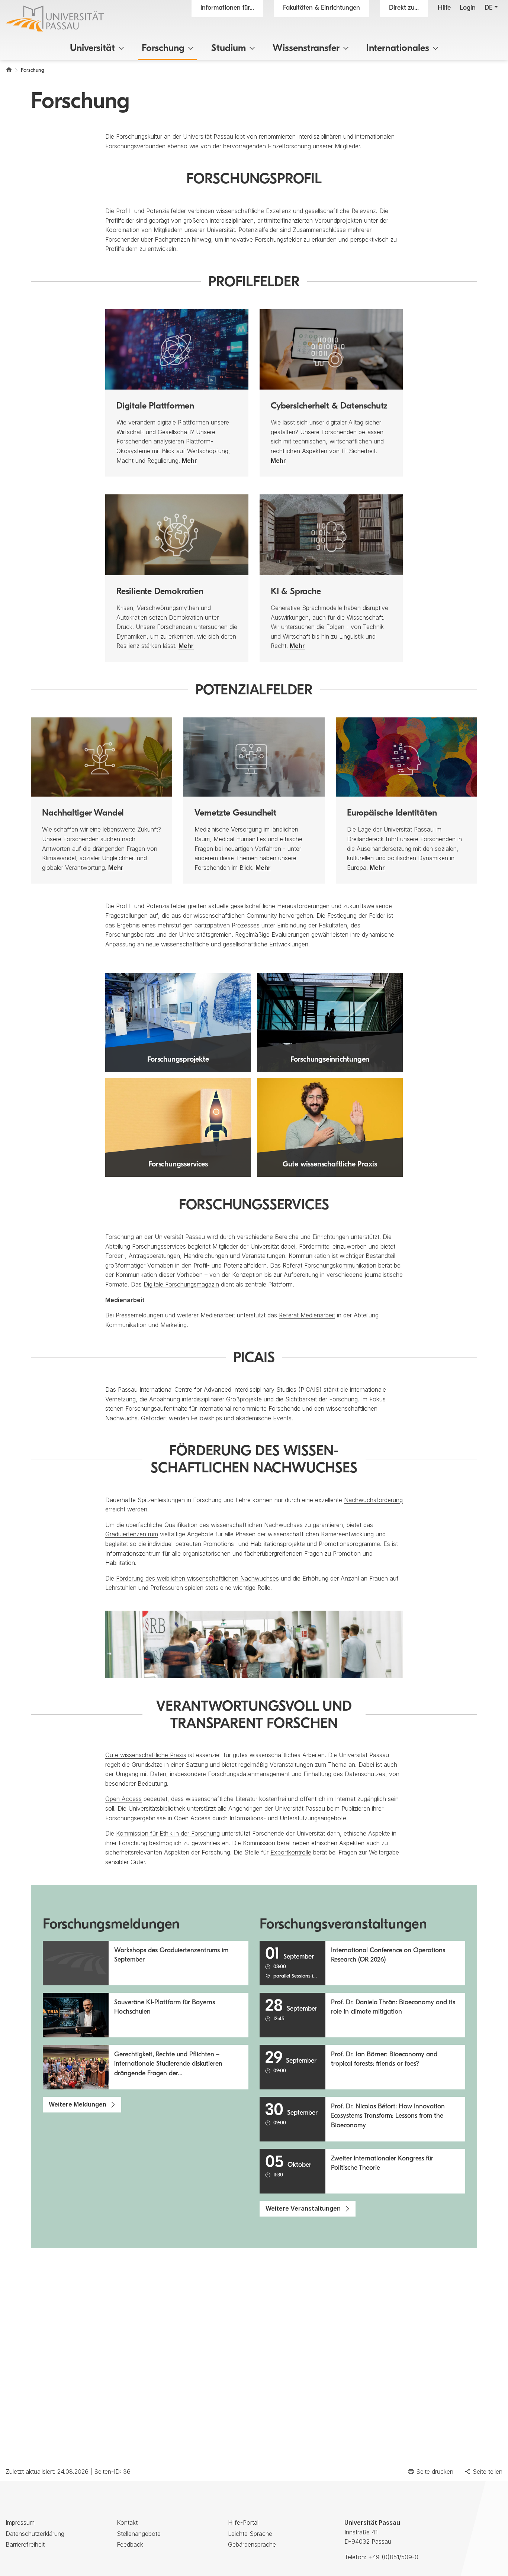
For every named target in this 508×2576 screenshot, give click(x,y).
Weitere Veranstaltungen (303, 2208)
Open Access (123, 1799)
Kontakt (127, 2522)
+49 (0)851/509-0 (393, 2557)
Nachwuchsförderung (373, 1500)
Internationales (398, 49)
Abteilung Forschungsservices (146, 1246)
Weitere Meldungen (78, 2104)
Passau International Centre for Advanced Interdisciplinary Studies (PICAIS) (220, 1389)
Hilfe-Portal (243, 2522)
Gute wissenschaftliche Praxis (146, 1755)
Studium (229, 49)
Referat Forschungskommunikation (329, 1265)
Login (468, 8)
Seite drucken (435, 2472)
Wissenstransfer (306, 49)
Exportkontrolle (291, 1852)
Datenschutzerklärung (35, 2534)
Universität (92, 49)
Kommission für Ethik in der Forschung (168, 1833)
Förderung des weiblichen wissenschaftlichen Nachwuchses (197, 1578)
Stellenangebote (139, 2534)
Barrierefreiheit (25, 2544)
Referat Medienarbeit (307, 1315)
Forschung (163, 49)
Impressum (20, 2522)
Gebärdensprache (252, 2544)
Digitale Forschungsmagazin (181, 1284)
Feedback (130, 2544)
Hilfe (444, 8)
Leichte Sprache (250, 2534)
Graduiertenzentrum (132, 1534)
